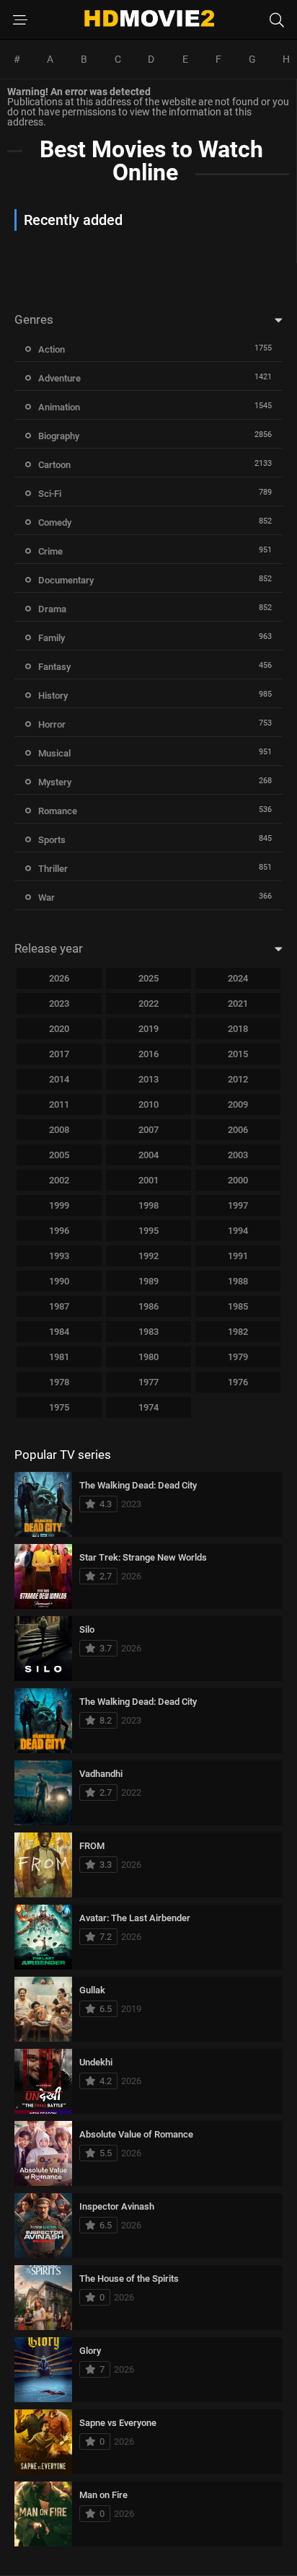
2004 (148, 1155)
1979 (238, 1357)
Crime (50, 551)
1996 (59, 1231)
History (53, 696)
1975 (59, 1407)
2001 (148, 1180)
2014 (59, 1079)
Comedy (55, 522)
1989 (148, 1281)
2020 (59, 1029)
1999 (59, 1205)
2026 (59, 978)
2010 (148, 1104)
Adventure (59, 378)
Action (52, 349)
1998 (148, 1205)
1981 (59, 1357)
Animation (59, 407)
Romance (58, 811)
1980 (148, 1357)
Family (52, 638)
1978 (59, 1382)
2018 (238, 1029)
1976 (238, 1382)
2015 (238, 1054)
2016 (148, 1054)
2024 (238, 978)
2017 (59, 1054)
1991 (238, 1256)
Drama (52, 609)
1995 (148, 1231)
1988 (238, 1281)
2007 (148, 1130)
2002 (59, 1180)
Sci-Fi (50, 494)
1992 (148, 1256)
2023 (59, 1004)
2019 (148, 1029)
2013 (148, 1079)
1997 (238, 1205)
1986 (148, 1306)
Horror (52, 724)
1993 (59, 1256)
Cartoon (54, 465)
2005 (59, 1155)
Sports (52, 840)
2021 (238, 1004)
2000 (238, 1180)
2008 (59, 1130)
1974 (148, 1407)
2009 (238, 1104)
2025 (148, 978)
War (46, 897)
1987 (59, 1306)
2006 (238, 1130)
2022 (148, 1004)
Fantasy (54, 667)
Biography (59, 436)
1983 (148, 1332)
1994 (238, 1231)
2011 (59, 1104)
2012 (238, 1079)
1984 (59, 1332)
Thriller (53, 869)
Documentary (66, 580)
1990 (59, 1281)
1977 (148, 1382)
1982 (238, 1332)
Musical (54, 753)
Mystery (55, 782)
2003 (238, 1155)
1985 (238, 1306)
